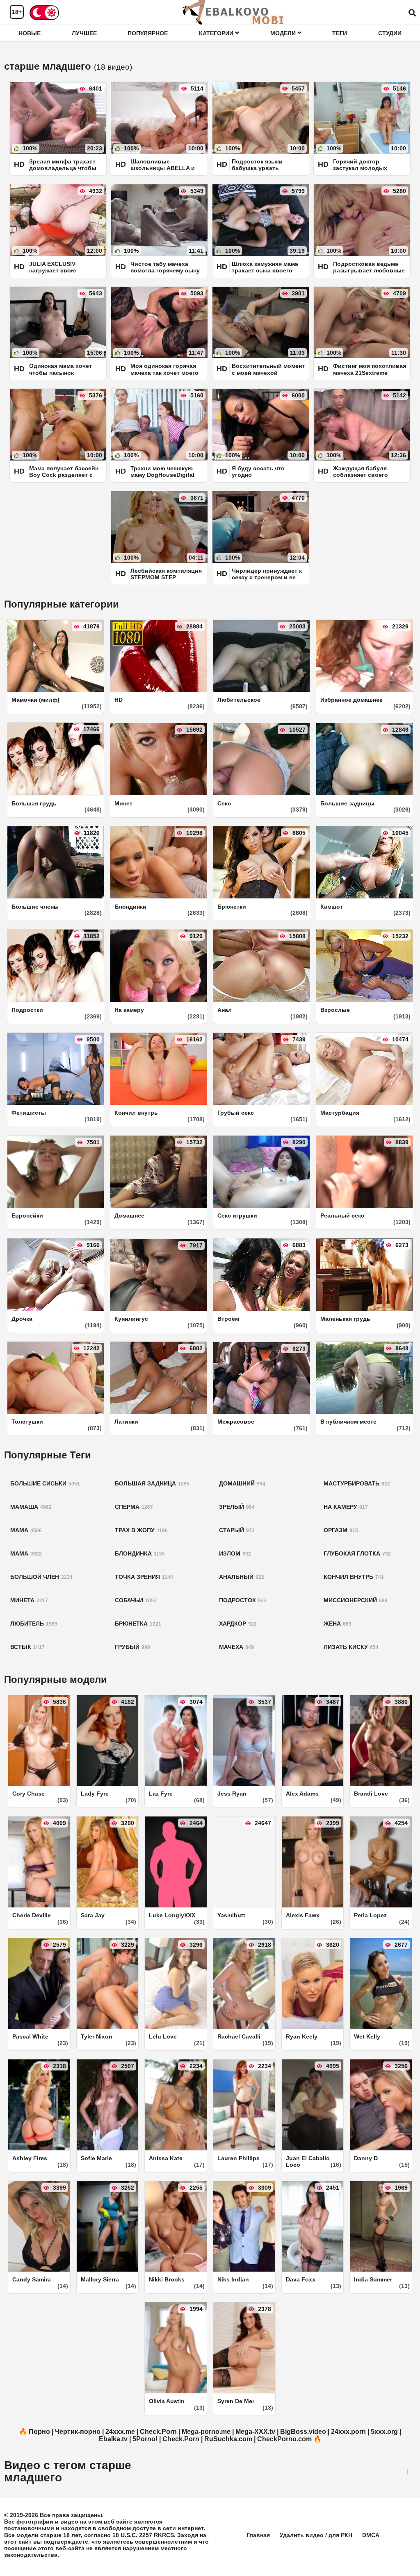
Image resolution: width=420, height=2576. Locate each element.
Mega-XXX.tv (255, 2432)
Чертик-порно (78, 2432)
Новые (30, 33)
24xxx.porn (348, 2432)
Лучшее (84, 33)
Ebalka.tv (113, 2439)
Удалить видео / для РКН (316, 2535)
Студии (390, 33)
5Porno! (145, 2439)
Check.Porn (158, 2432)
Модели (284, 33)
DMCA (371, 2535)
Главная (258, 2535)
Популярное (148, 33)
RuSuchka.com (228, 2439)
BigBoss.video (303, 2432)
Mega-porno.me (206, 2432)
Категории (217, 33)
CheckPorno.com (284, 2439)
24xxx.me (120, 2432)
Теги (340, 33)
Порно (39, 2432)
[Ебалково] (234, 12)
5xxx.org (384, 2432)
